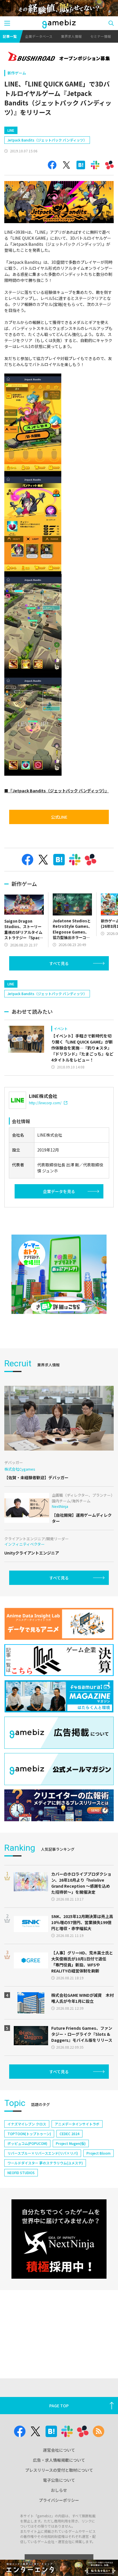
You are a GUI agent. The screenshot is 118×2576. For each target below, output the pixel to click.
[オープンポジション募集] (59, 57)
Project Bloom (99, 2153)
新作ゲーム (17, 73)
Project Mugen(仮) (71, 2143)
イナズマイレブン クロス (27, 2124)
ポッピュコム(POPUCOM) (27, 2143)
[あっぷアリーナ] (59, 1274)
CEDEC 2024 (69, 2134)
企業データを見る (59, 1191)
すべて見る (59, 963)
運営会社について (59, 2450)
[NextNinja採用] (59, 2239)
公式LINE (59, 817)
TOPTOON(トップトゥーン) (29, 2134)
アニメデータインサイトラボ (77, 2124)
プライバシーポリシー (59, 2500)
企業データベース (39, 36)
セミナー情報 (101, 36)
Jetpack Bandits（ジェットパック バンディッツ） (47, 140)
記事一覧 (10, 36)
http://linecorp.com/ (45, 1103)
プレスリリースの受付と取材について (59, 2470)
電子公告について (59, 2480)
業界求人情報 (71, 36)
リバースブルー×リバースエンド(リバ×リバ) (43, 2153)
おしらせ (59, 2490)
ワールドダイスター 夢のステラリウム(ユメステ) (45, 2163)
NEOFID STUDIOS (21, 2173)
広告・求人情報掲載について (59, 2460)
